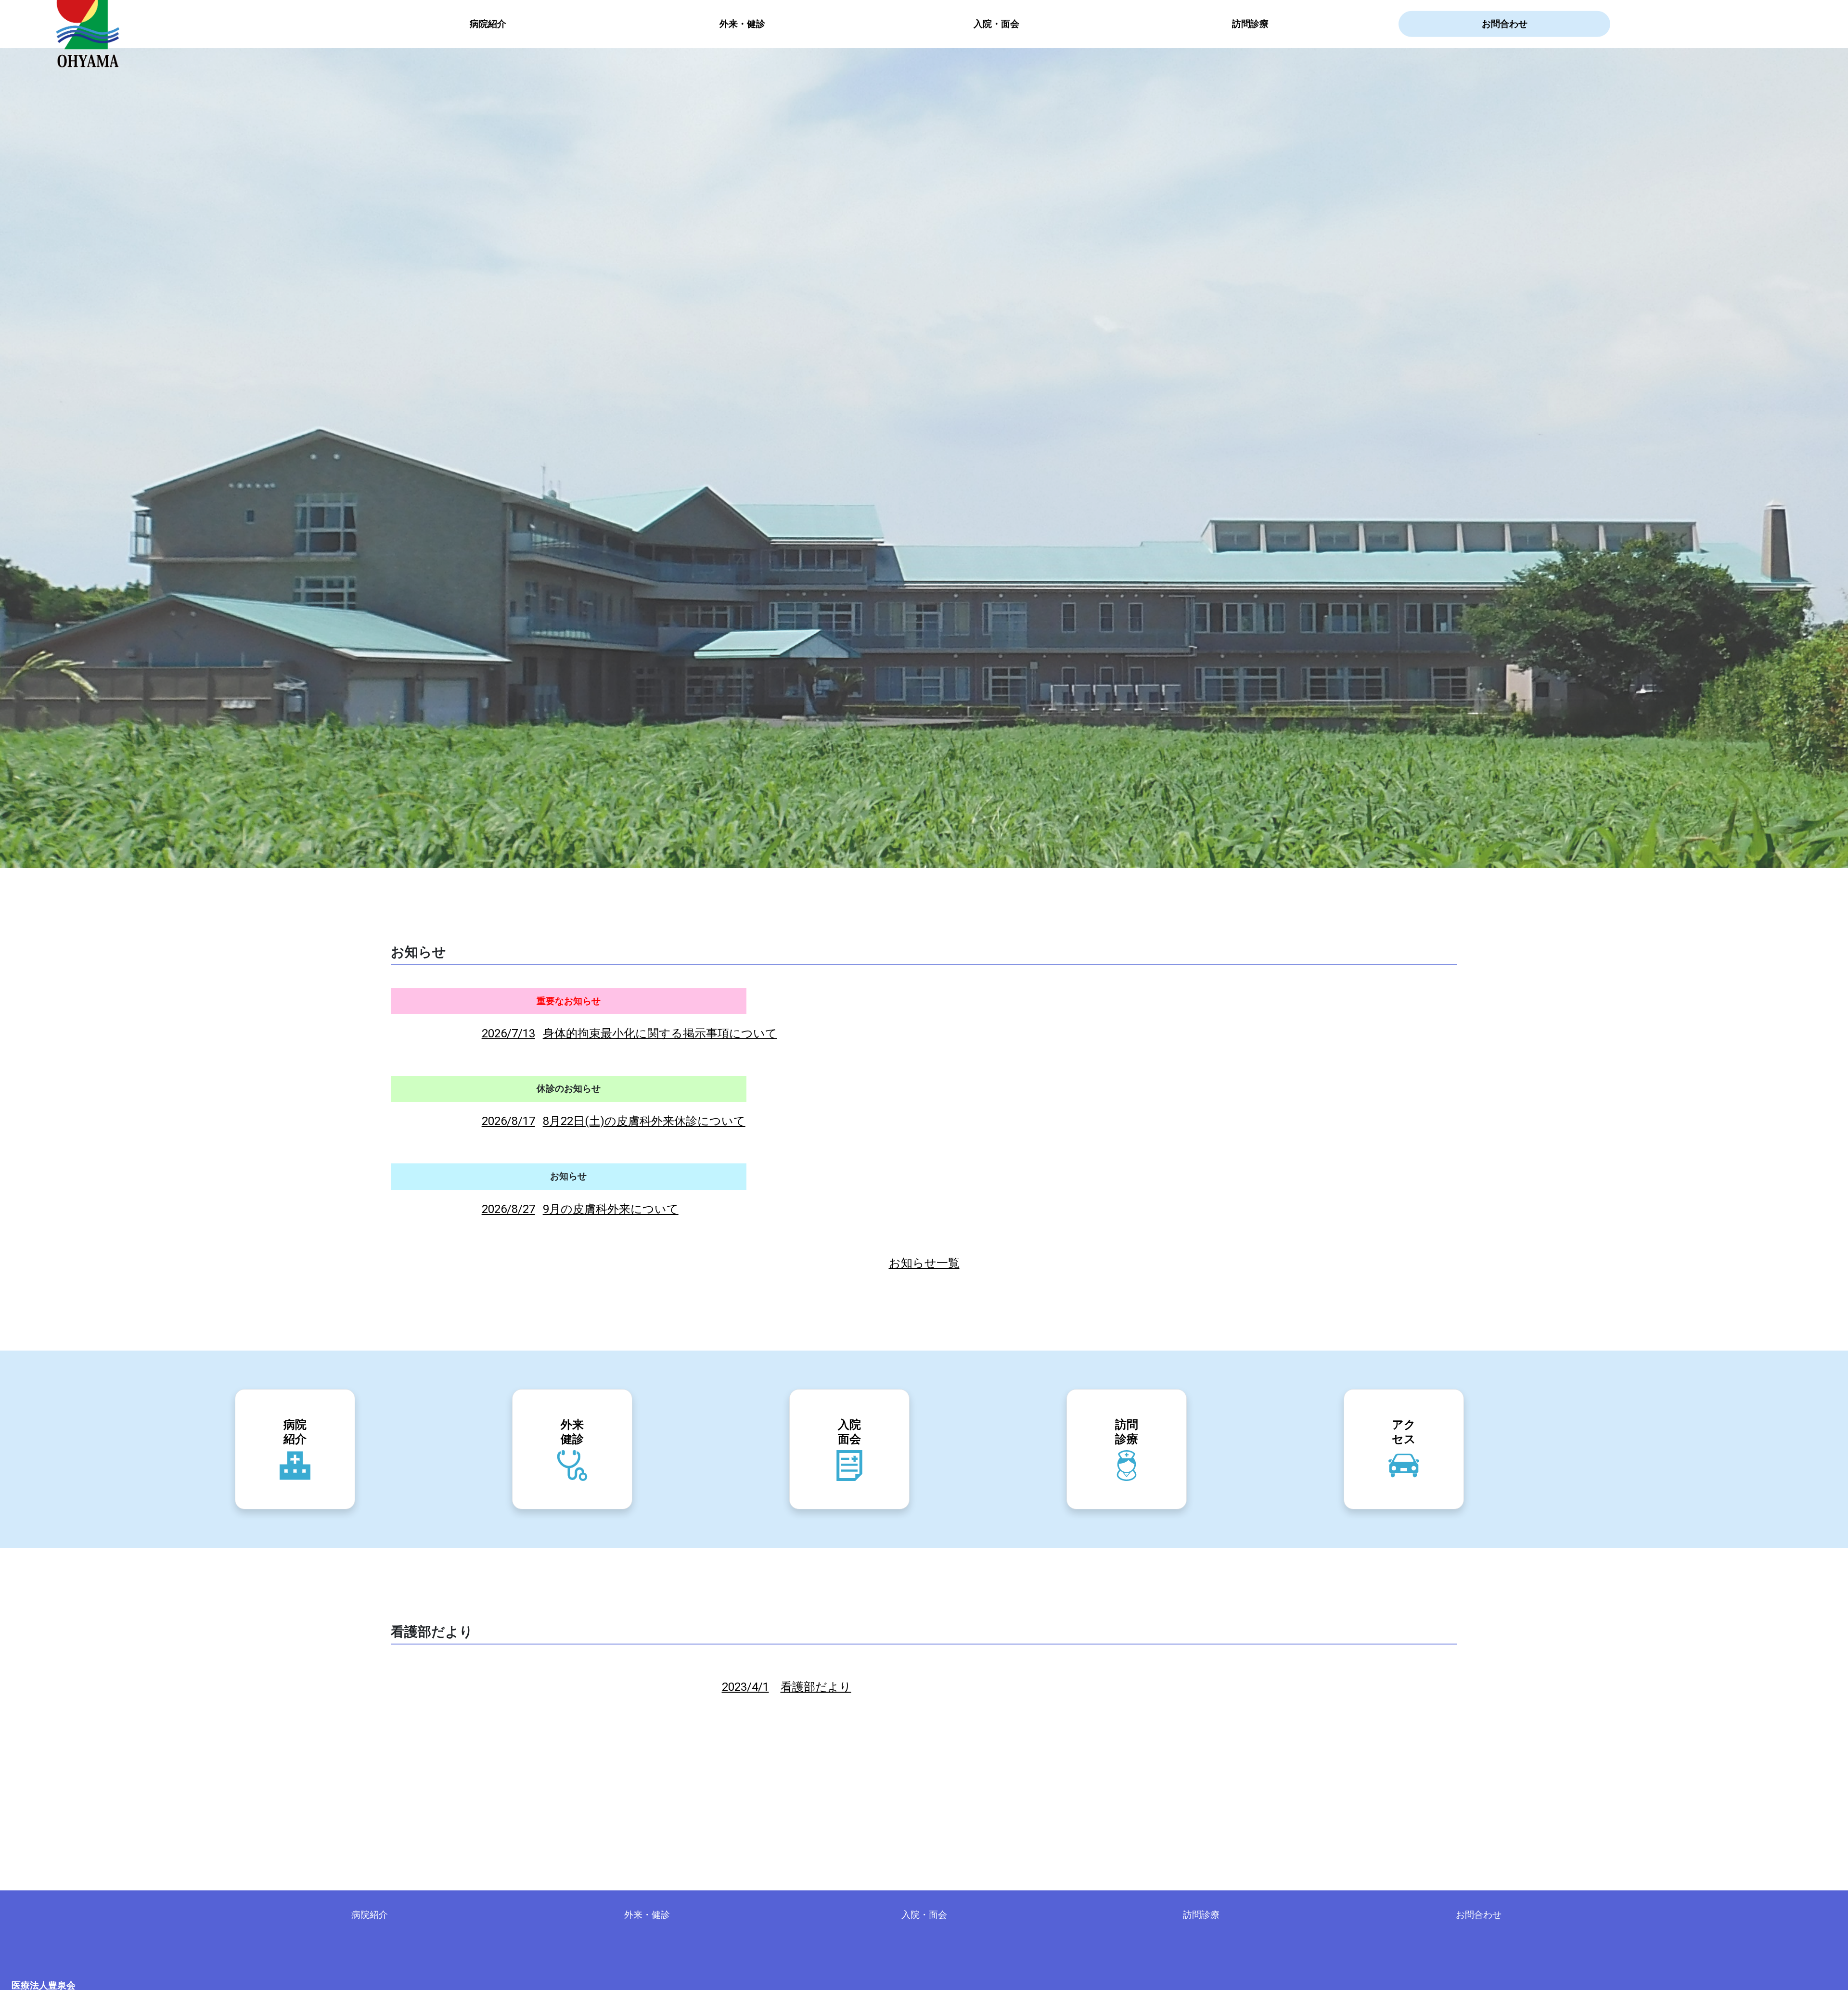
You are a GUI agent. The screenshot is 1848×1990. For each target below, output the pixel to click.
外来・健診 (742, 24)
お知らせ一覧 (924, 1263)
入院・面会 (996, 24)
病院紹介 (488, 24)
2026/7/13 (629, 1033)
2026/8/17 (614, 1121)
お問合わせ (1505, 24)
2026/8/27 (580, 1209)
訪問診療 (1250, 24)
